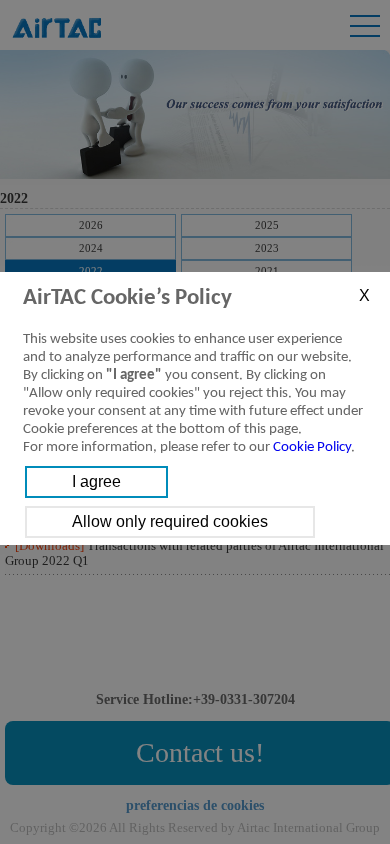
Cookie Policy (312, 447)
